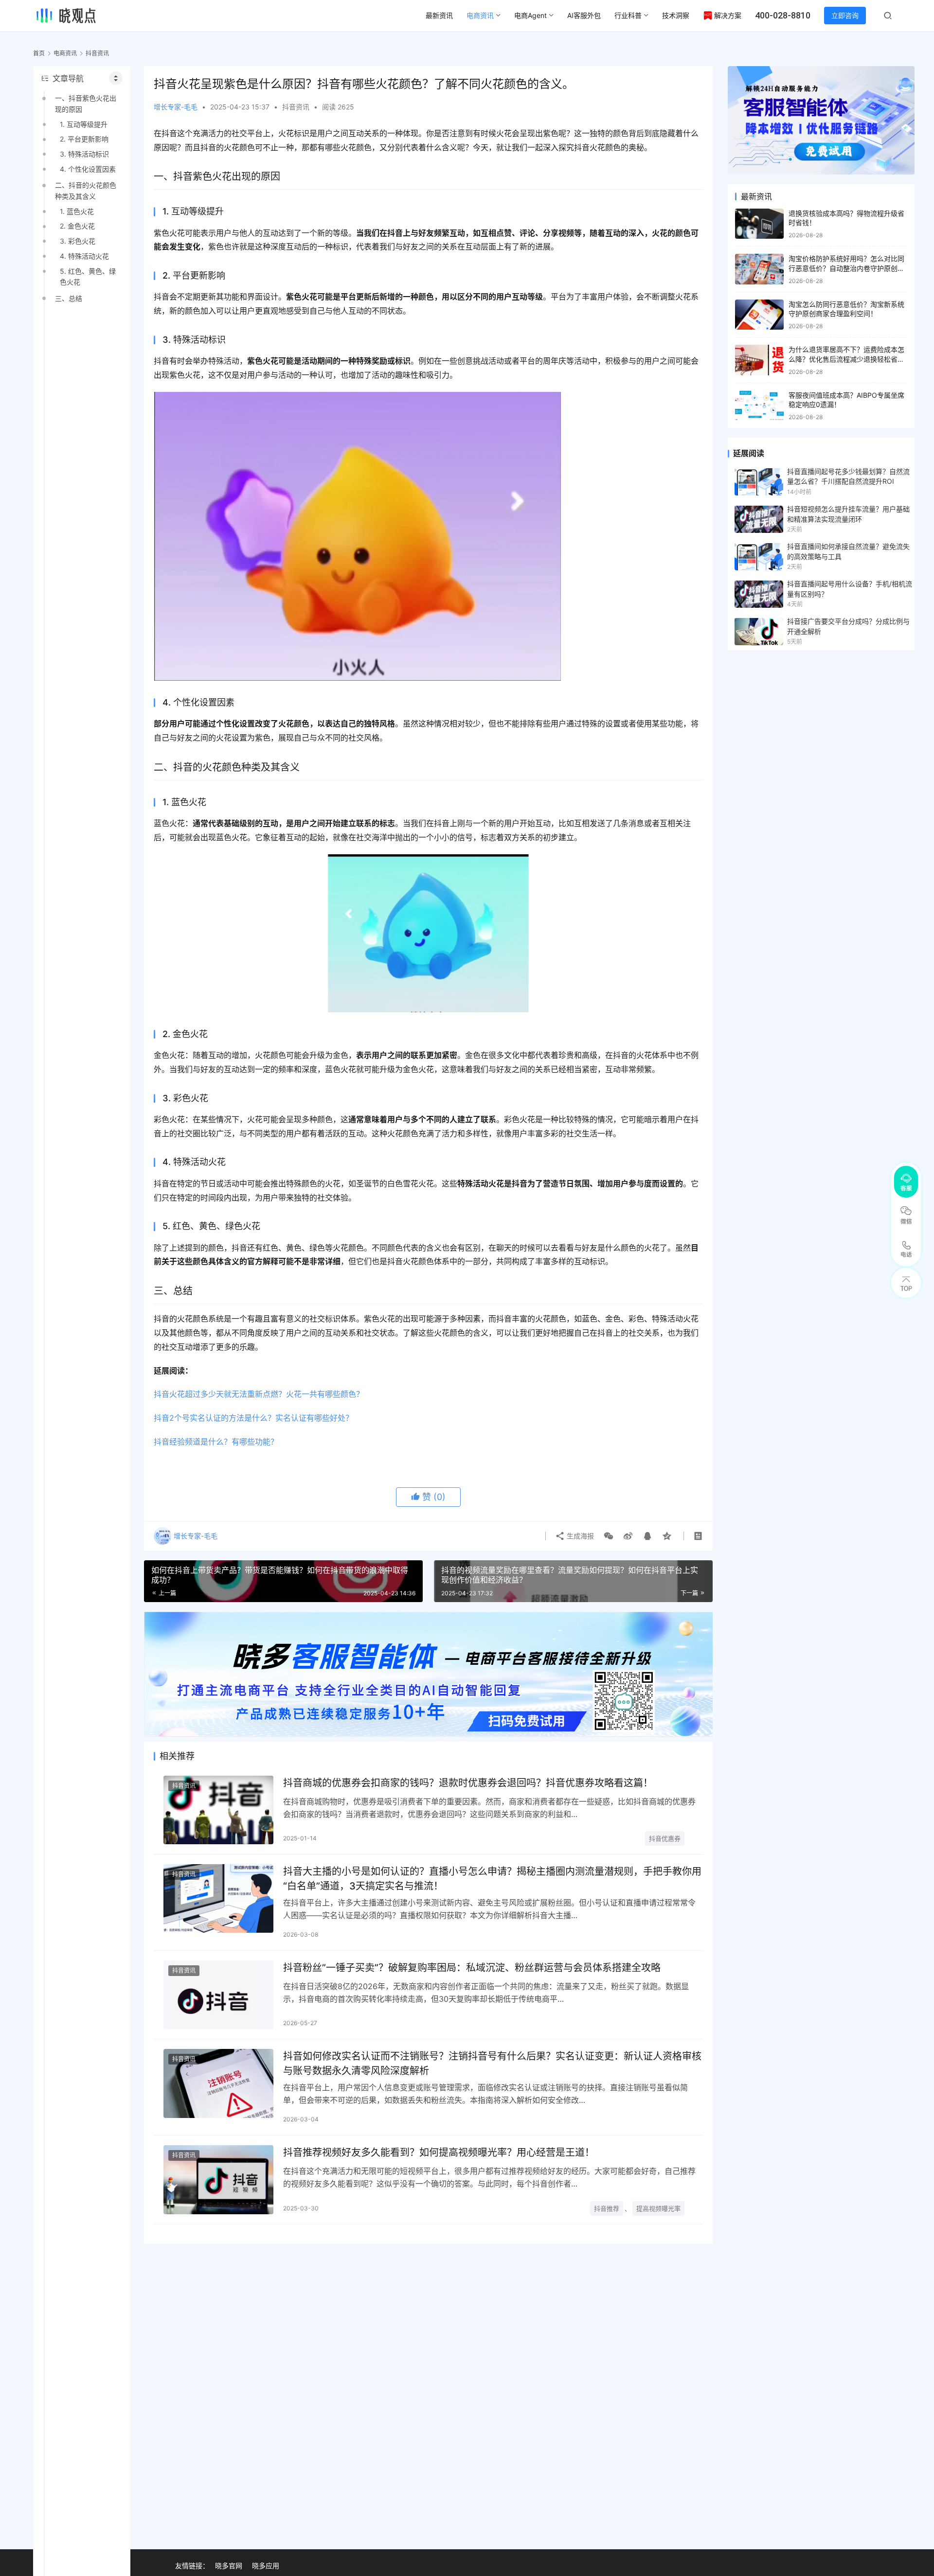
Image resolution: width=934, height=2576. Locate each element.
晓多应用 (266, 2566)
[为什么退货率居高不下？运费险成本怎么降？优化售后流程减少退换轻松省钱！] (759, 360)
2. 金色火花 (77, 226)
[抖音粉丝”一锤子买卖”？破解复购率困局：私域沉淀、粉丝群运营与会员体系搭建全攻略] (218, 1995)
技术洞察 (676, 15)
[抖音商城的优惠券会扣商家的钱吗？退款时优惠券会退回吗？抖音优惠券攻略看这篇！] (218, 1810)
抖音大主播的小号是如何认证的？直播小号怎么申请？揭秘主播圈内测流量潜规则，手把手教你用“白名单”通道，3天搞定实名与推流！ (492, 1879)
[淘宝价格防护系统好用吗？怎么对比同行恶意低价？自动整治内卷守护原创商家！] (759, 269)
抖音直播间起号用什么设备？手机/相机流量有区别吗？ (850, 589)
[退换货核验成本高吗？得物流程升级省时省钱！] (759, 224)
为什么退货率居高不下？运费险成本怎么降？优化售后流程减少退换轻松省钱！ (846, 359)
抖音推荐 (607, 2208)
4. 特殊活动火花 (84, 256)
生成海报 (579, 1536)
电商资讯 (480, 15)
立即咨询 (845, 15)
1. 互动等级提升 (84, 124)
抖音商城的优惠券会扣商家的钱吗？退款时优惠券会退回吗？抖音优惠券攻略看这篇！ (468, 1783)
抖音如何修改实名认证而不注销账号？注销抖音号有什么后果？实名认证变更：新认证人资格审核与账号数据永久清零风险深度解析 (492, 2063)
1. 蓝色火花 (77, 211)
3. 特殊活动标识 (84, 154)
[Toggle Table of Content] (116, 78)
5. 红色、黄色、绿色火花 (88, 276)
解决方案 (728, 15)
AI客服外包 (584, 15)
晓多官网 (229, 2566)
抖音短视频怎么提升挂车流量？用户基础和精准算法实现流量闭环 (848, 514)
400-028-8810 (783, 15)
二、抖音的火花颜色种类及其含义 (86, 190)
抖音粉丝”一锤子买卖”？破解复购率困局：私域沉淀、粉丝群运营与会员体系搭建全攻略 (472, 1968)
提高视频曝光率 (658, 2208)
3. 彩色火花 (78, 241)
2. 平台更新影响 (84, 139)
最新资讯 (439, 15)
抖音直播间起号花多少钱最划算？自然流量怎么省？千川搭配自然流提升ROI (848, 476)
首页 (39, 53)
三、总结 (69, 298)
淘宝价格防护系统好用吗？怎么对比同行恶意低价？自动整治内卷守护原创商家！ (846, 268)
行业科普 (628, 15)
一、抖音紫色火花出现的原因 (86, 103)
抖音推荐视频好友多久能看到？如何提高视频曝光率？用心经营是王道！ (439, 2153)
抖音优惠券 (665, 1838)
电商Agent (530, 15)
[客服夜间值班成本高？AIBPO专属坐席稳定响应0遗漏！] (759, 406)
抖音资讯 (296, 107)
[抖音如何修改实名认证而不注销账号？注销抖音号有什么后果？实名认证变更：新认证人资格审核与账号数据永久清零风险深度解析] (218, 2083)
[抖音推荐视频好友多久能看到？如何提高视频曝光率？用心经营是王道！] (218, 2179)
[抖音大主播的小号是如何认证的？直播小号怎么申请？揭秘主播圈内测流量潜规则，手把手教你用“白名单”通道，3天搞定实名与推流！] (218, 1898)
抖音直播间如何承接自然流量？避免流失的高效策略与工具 (848, 551)
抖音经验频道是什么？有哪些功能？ (216, 1442)
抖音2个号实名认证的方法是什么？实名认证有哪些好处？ (253, 1418)
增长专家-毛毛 (176, 107)
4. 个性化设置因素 (88, 169)
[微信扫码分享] (609, 1536)
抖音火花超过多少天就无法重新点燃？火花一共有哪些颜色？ (259, 1394)
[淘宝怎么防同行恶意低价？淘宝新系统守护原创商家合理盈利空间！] (759, 315)
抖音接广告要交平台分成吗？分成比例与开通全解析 (848, 626)
